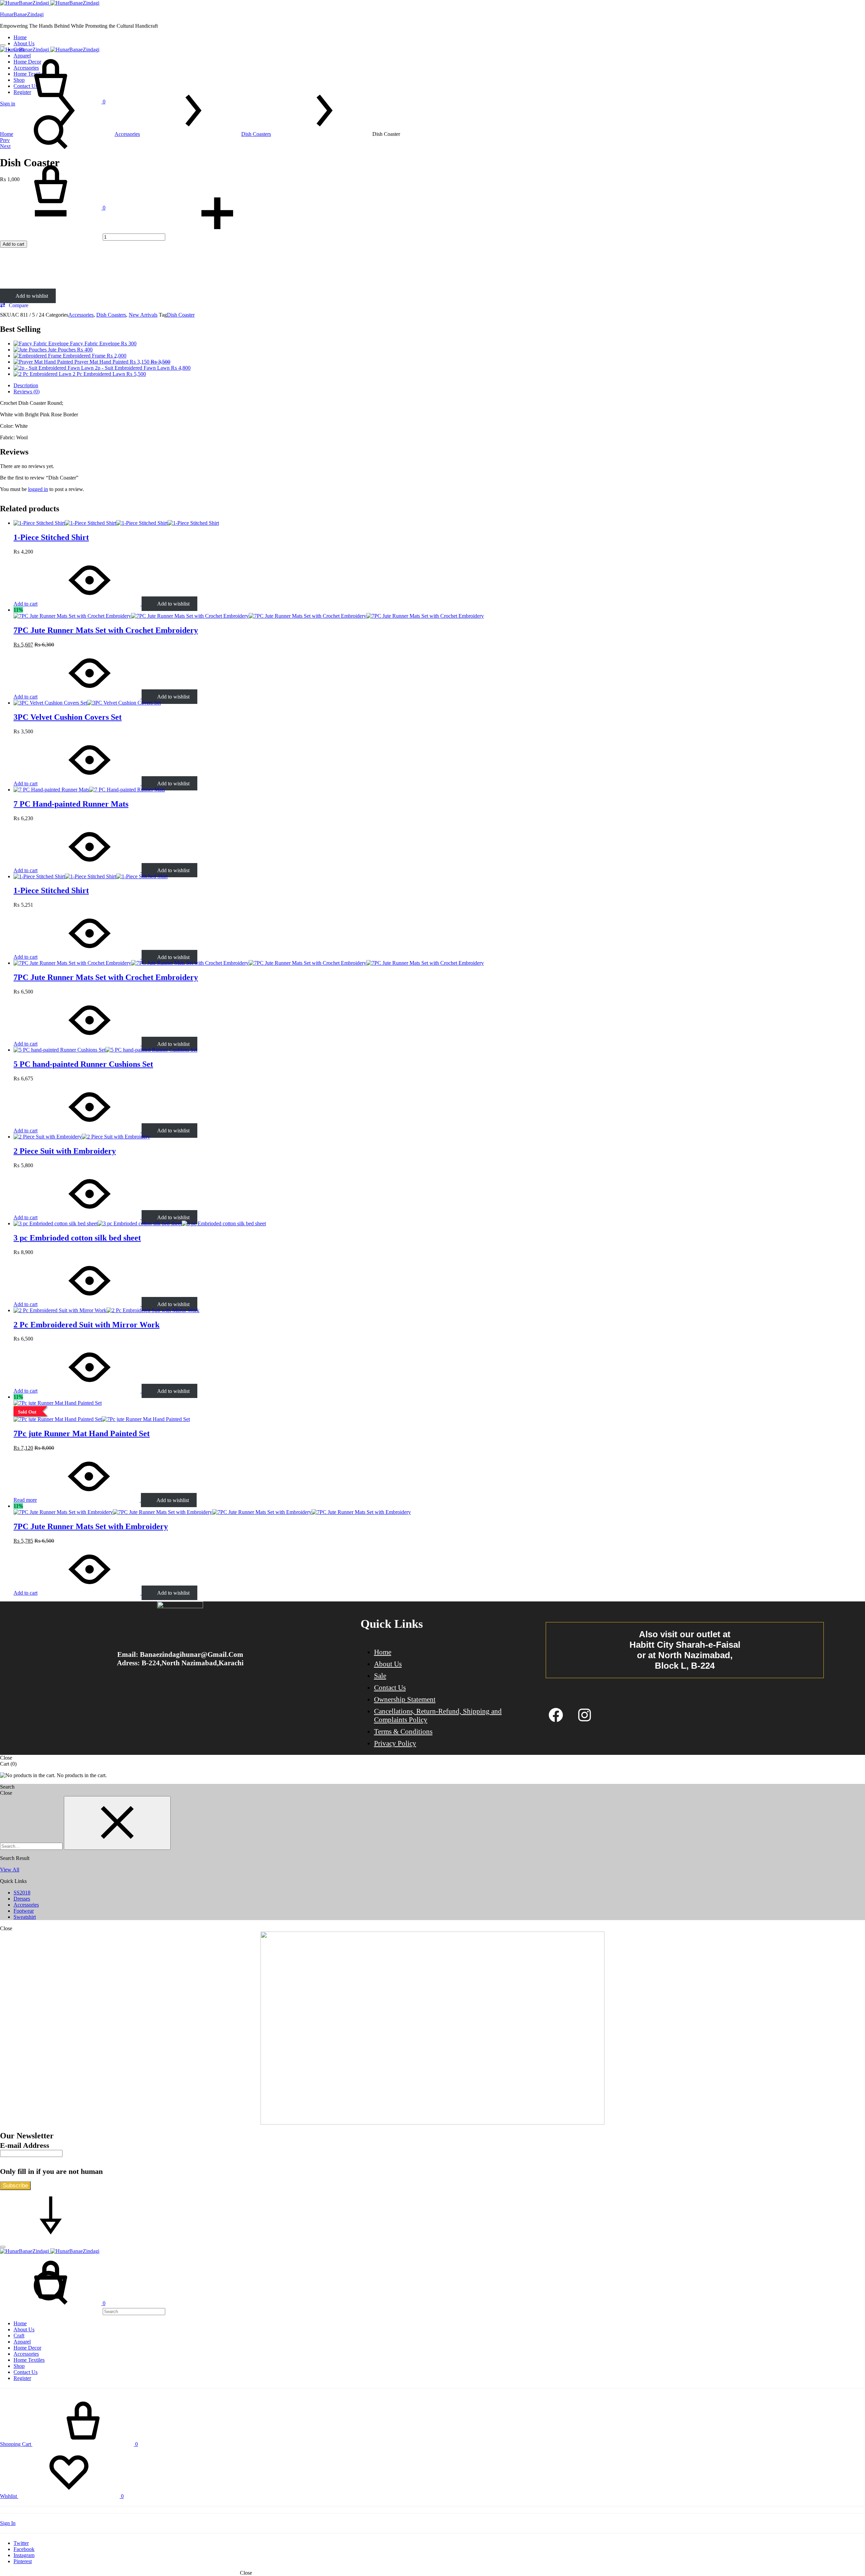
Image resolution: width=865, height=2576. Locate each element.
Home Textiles (29, 2360)
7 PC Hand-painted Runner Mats (71, 804)
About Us (24, 43)
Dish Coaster (181, 315)
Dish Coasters (256, 134)
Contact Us (390, 1688)
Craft (19, 2336)
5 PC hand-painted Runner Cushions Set (83, 1064)
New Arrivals (143, 315)
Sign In (8, 2523)
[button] (14, 305)
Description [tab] (26, 385)
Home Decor (27, 2348)
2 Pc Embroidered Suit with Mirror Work (86, 1325)
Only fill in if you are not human (51, 2171)
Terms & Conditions (403, 1732)
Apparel (22, 2342)
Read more (25, 1500)
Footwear (24, 1911)
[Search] (83, 2311)
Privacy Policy (395, 1743)
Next (5, 146)
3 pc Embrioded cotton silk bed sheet (77, 1238)
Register (22, 2378)
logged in (38, 489)
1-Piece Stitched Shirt (51, 537)
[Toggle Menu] (3, 45)
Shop (19, 2366)
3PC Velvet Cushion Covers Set (68, 717)
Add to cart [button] (26, 604)
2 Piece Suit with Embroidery (65, 1151)
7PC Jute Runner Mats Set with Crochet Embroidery (106, 630)
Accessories (127, 134)
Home (20, 37)
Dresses (22, 1899)
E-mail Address (25, 2145)
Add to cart (14, 244)
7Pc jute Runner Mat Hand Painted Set (82, 1433)
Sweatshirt (25, 1917)
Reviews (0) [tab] (27, 391)
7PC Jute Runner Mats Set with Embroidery (91, 1526)
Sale (380, 1676)
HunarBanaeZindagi (22, 14)
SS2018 (22, 1893)
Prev (5, 140)
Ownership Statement (405, 1699)
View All (10, 1870)
